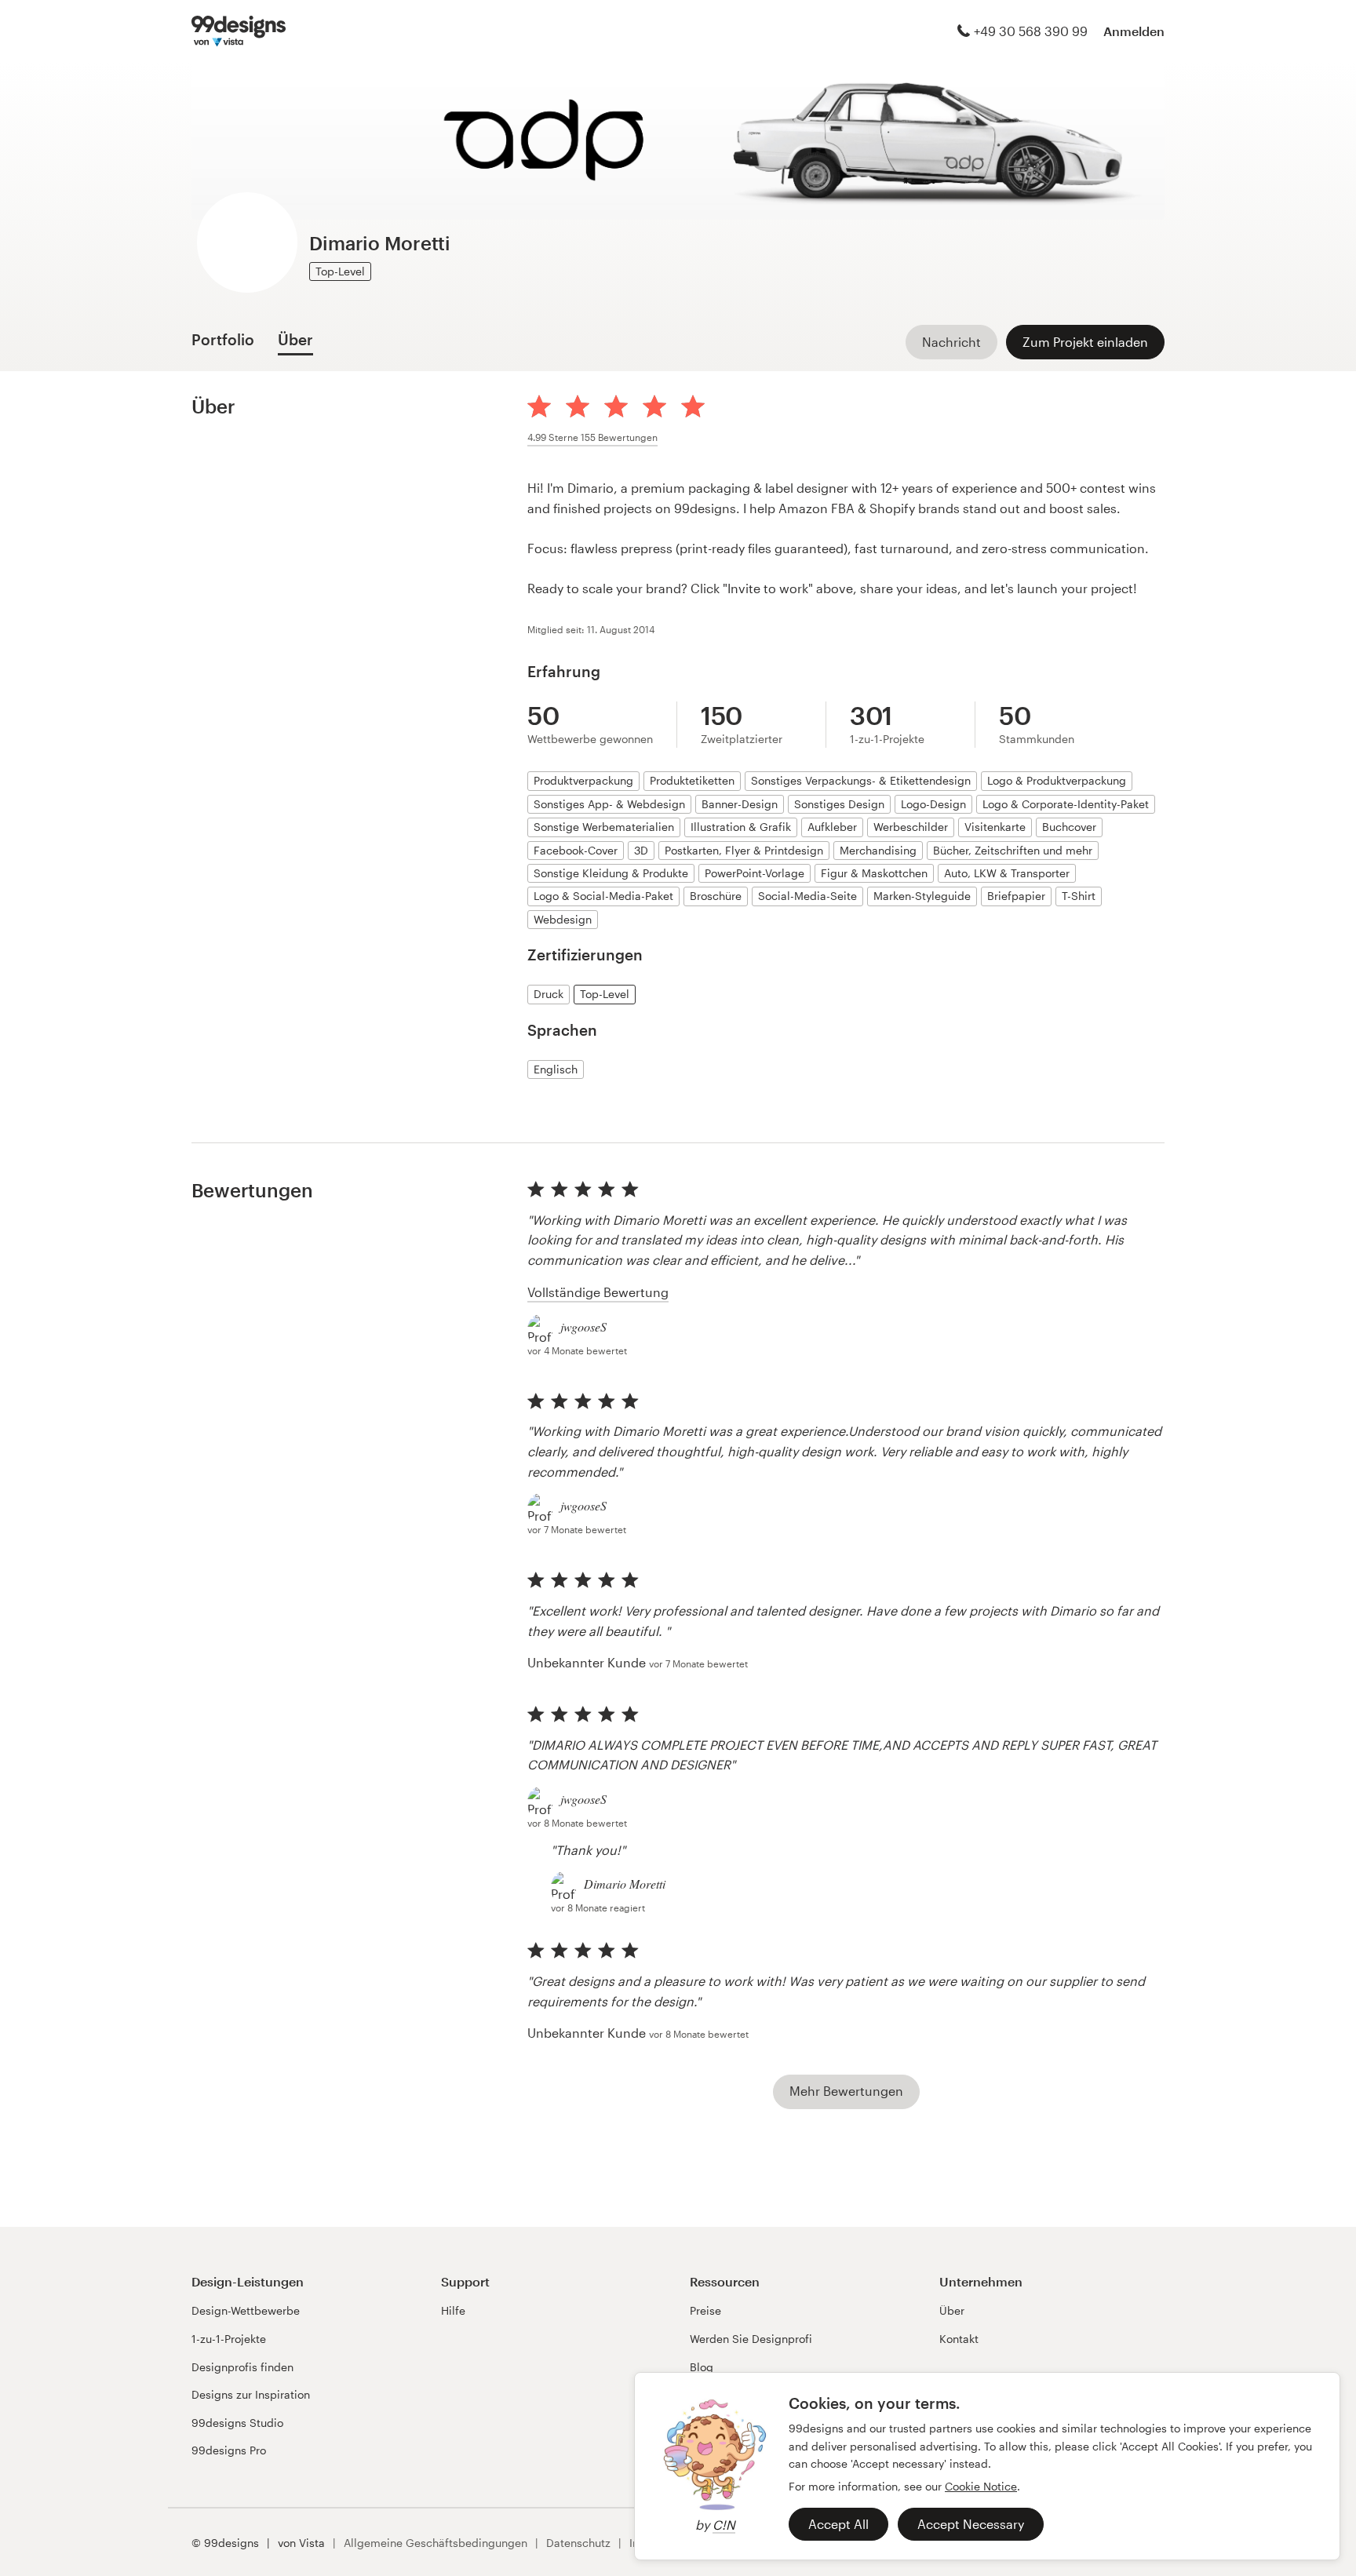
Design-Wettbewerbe (246, 2310)
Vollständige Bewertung (598, 1292)
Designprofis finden (242, 2367)
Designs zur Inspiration (251, 2394)
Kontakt (959, 2339)
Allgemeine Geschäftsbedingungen (436, 2543)
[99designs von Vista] (239, 31)
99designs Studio (237, 2423)
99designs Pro (229, 2450)
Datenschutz (578, 2543)
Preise (705, 2310)
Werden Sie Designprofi (751, 2339)
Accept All (838, 2524)
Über (952, 2310)
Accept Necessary (971, 2524)
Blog (702, 2367)
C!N (724, 2525)
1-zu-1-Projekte (229, 2339)
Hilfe (453, 2310)
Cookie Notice (981, 2486)
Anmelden (1134, 31)
